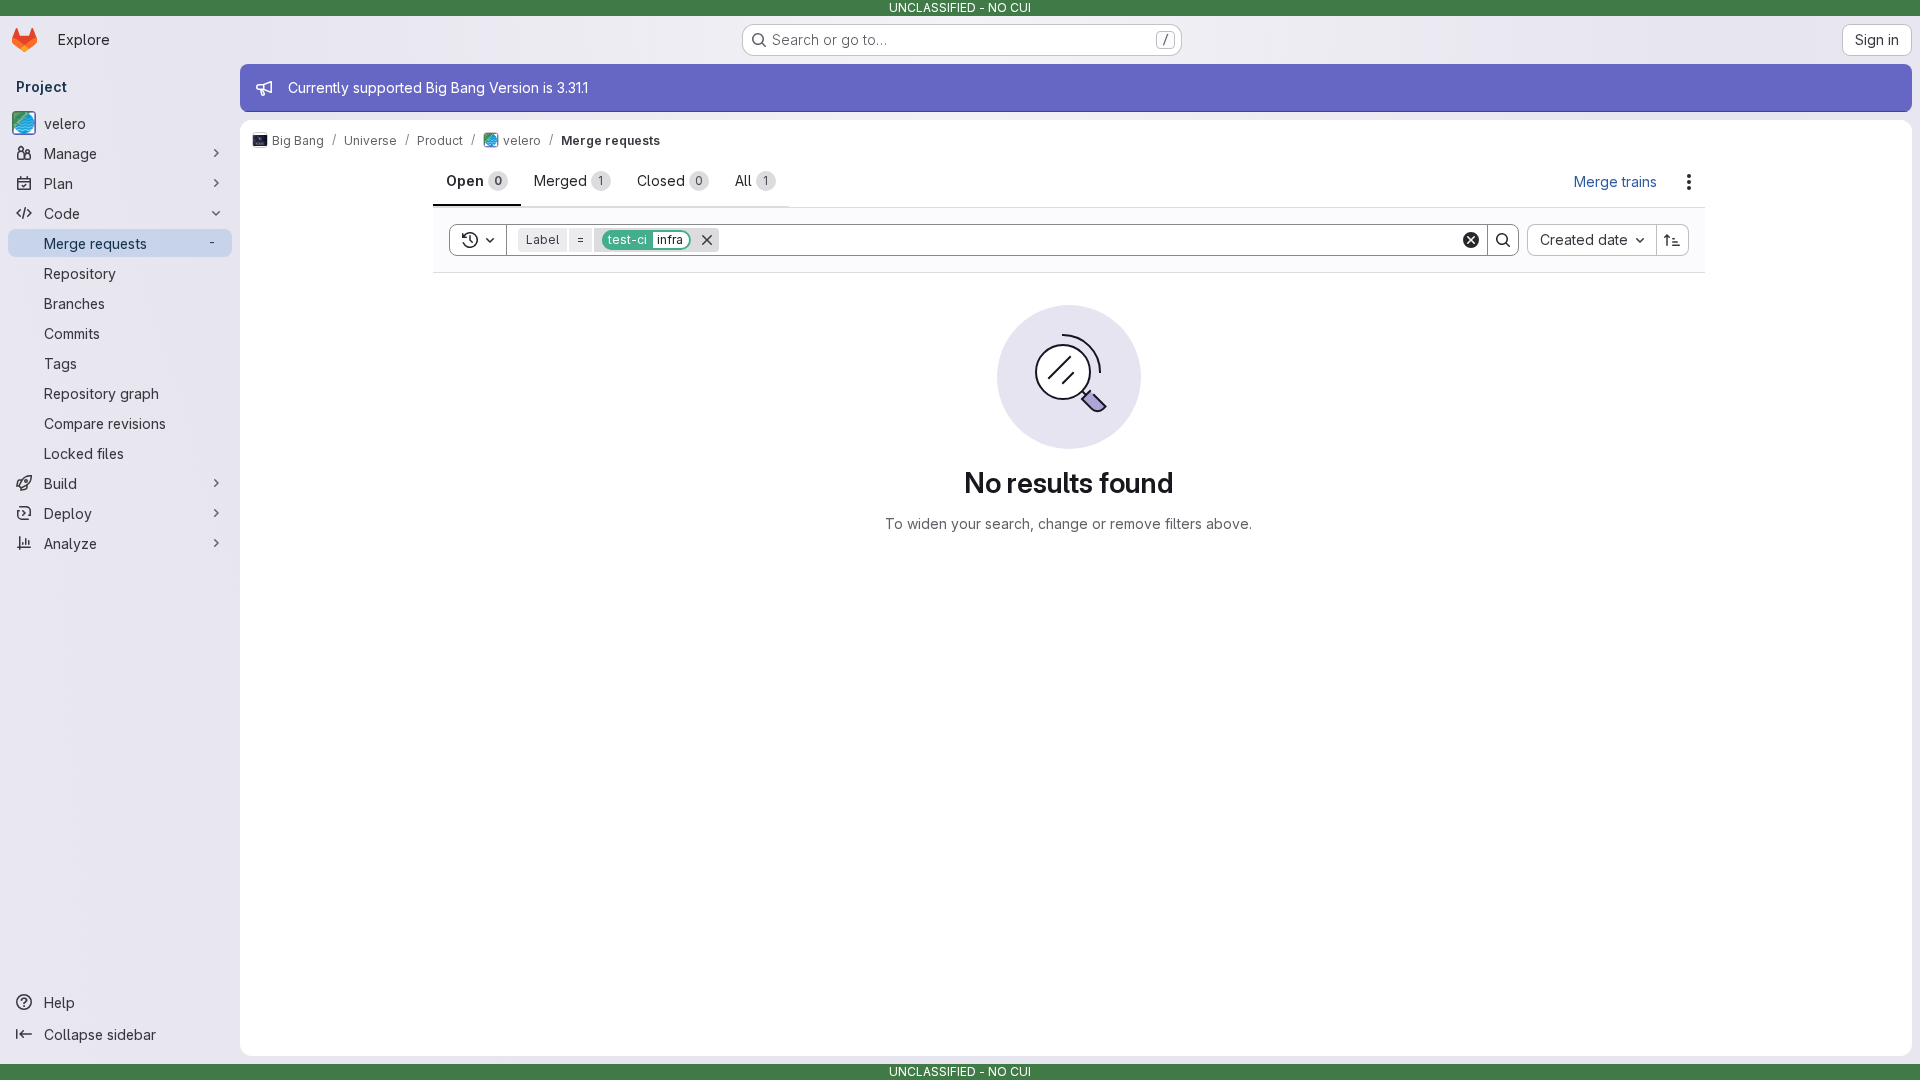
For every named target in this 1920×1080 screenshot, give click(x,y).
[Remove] (707, 240)
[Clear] (1471, 240)
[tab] (477, 181)
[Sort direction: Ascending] (1673, 240)
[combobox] (1591, 240)
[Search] (1503, 240)
